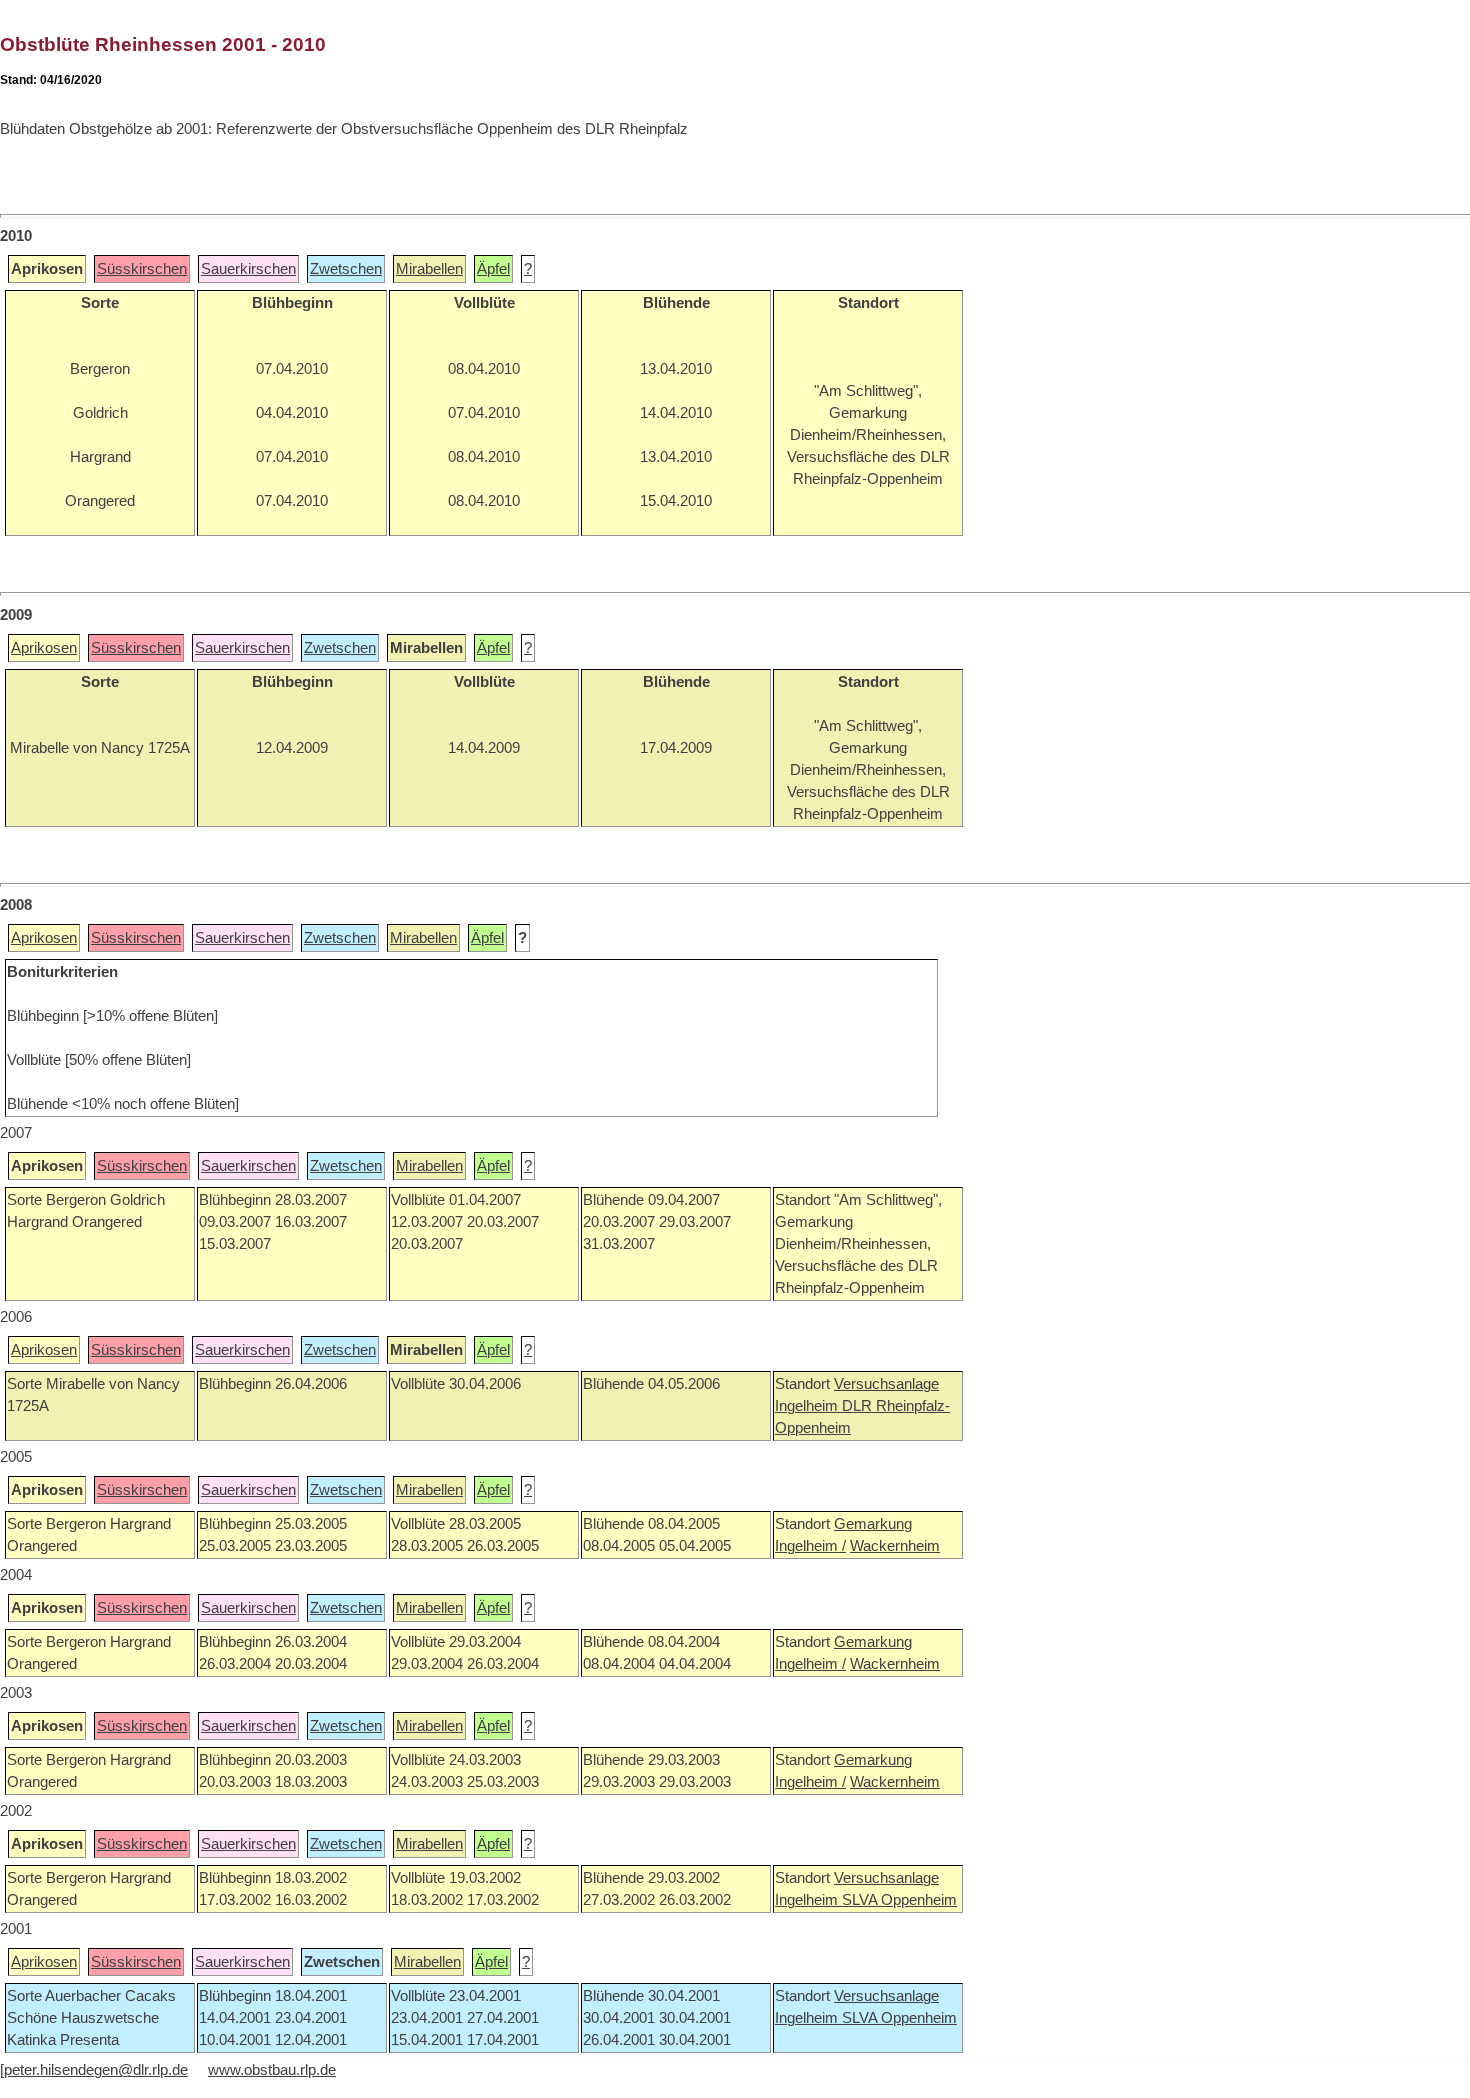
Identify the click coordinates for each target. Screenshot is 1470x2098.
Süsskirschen (142, 269)
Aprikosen (44, 648)
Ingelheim (808, 1406)
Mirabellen (429, 269)
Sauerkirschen (248, 269)
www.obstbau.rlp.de (272, 2070)
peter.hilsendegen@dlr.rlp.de (96, 2070)
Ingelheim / (810, 1546)
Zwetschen (346, 269)
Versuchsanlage (886, 1384)
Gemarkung (873, 1524)
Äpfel (493, 269)
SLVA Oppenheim (899, 1900)
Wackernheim (895, 1546)
